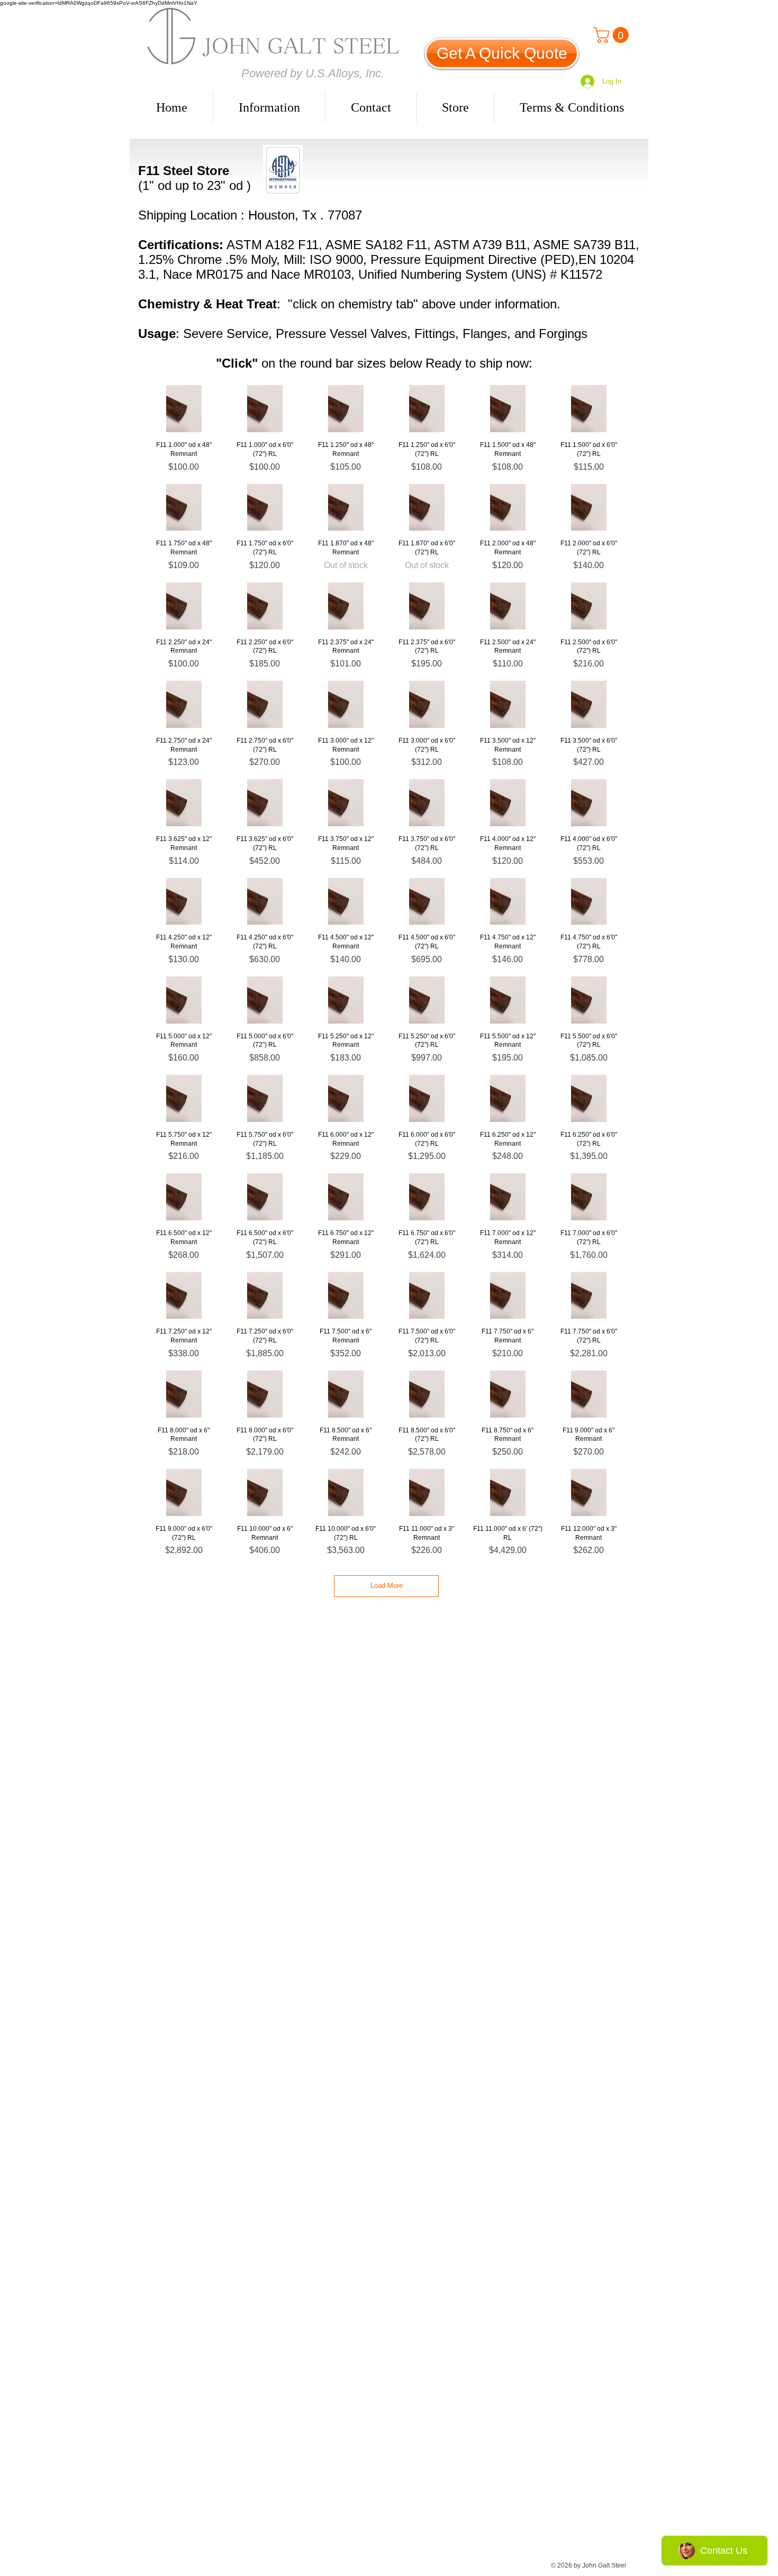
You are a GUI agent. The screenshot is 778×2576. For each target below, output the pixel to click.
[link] (613, 35)
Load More (387, 1586)
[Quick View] (184, 409)
